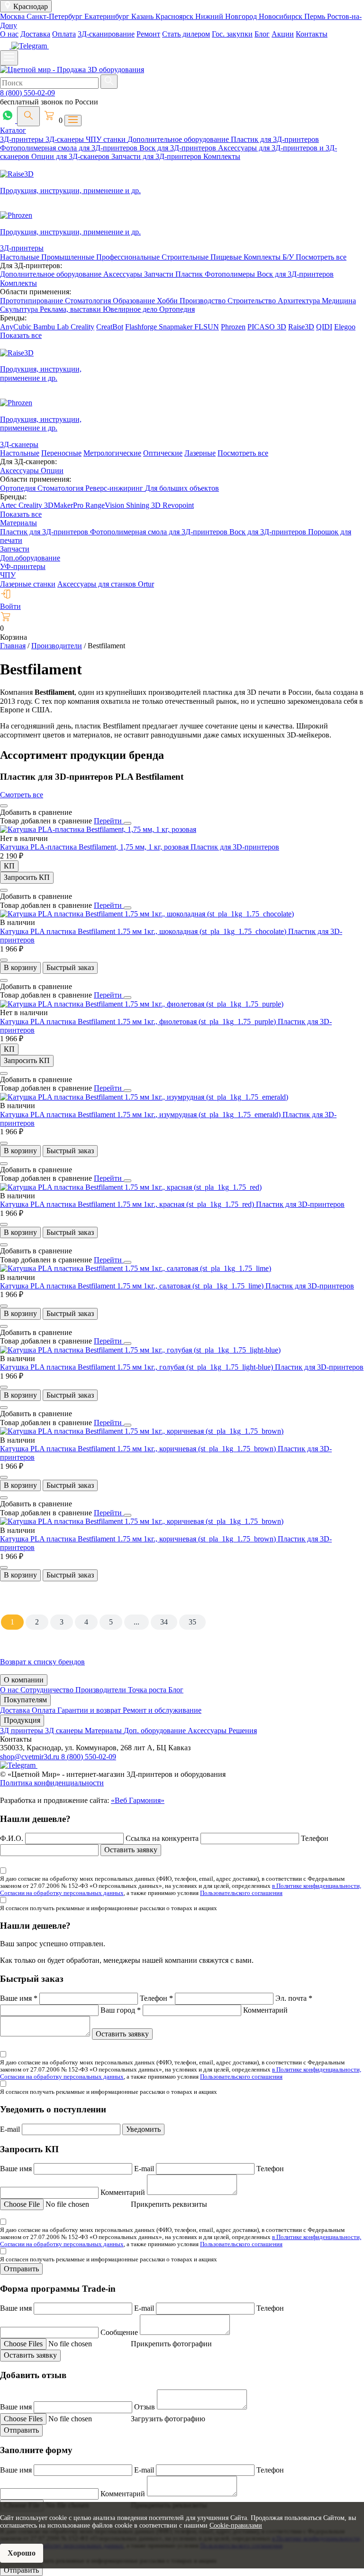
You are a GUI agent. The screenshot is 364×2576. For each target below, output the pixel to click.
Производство (204, 301)
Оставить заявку (131, 1850)
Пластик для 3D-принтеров (235, 847)
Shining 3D (144, 505)
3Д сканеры (65, 1731)
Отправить (21, 2269)
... (136, 1622)
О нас (9, 34)
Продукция (22, 1720)
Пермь (316, 16)
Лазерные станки (28, 584)
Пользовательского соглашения (241, 1893)
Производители (102, 1690)
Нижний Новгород (227, 16)
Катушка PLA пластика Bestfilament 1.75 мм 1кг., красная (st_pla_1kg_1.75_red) (128, 1204)
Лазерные (200, 453)
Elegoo (345, 327)
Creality (82, 327)
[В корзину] (4, 960)
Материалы (18, 523)
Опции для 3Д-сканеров (71, 156)
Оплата (64, 34)
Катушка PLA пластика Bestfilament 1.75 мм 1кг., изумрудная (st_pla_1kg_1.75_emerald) (141, 1115)
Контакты (312, 34)
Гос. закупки (232, 34)
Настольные (21, 257)
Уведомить (143, 2129)
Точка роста (148, 1690)
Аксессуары (124, 274)
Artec (9, 505)
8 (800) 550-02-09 (27, 93)
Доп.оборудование (30, 558)
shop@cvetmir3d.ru (31, 1757)
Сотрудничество (48, 1690)
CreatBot (110, 327)
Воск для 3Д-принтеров (179, 148)
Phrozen (233, 327)
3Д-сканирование (106, 34)
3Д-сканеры (66, 139)
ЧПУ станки (107, 139)
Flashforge (142, 327)
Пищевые (227, 257)
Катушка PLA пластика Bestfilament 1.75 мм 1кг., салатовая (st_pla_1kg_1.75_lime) (133, 1286)
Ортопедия (177, 309)
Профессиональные (129, 257)
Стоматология (89, 301)
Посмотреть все (321, 257)
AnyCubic (17, 327)
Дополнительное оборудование (179, 139)
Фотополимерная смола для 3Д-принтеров (70, 148)
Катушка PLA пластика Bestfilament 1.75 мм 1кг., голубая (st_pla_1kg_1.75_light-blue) (137, 1367)
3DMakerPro (65, 505)
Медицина (339, 301)
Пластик (190, 274)
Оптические (163, 453)
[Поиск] (28, 116)
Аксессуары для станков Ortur (106, 584)
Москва (13, 16)
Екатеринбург (108, 16)
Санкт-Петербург (55, 16)
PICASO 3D (267, 327)
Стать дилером (186, 34)
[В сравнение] (4, 806)
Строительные (186, 257)
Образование (135, 301)
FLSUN (207, 327)
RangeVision (106, 505)
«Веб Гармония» (138, 1800)
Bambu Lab (52, 327)
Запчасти (160, 274)
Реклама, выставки (71, 309)
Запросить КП (27, 877)
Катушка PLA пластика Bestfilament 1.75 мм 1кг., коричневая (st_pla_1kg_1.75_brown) (139, 1449)
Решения (243, 1731)
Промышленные (69, 257)
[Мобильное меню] (9, 58)
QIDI (324, 327)
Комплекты (222, 156)
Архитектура (300, 301)
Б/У (289, 257)
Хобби (168, 301)
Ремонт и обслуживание (162, 1710)
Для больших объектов (182, 488)
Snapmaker (177, 327)
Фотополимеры (231, 274)
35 (192, 1622)
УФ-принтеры (23, 566)
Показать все (21, 335)
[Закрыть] (127, 823)
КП (9, 866)
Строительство (253, 301)
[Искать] (109, 82)
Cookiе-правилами (236, 2525)
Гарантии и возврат (90, 1710)
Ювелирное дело (131, 309)
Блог (262, 34)
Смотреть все (22, 795)
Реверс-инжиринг (115, 488)
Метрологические (112, 453)
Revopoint (178, 505)
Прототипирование (32, 301)
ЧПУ (8, 575)
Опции (52, 471)
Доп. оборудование (156, 1731)
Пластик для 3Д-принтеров (275, 139)
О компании (24, 1680)
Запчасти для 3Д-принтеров (157, 156)
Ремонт (148, 34)
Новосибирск (282, 16)
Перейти (109, 821)
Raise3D (301, 327)
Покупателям (25, 1700)
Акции (283, 34)
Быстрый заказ (70, 967)
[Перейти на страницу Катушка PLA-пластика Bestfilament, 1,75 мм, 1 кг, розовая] (98, 829)
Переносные (61, 453)
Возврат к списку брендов (42, 1662)
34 (164, 1622)
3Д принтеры (23, 1731)
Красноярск (175, 16)
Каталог (13, 130)
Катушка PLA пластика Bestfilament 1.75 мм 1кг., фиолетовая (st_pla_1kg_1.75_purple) (139, 1022)
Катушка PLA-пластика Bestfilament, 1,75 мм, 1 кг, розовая (95, 847)
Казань (143, 16)
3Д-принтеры (23, 139)
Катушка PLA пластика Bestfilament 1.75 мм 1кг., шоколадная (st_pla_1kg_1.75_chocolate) (144, 931)
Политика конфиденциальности (52, 1783)
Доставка (35, 34)
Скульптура (20, 309)
